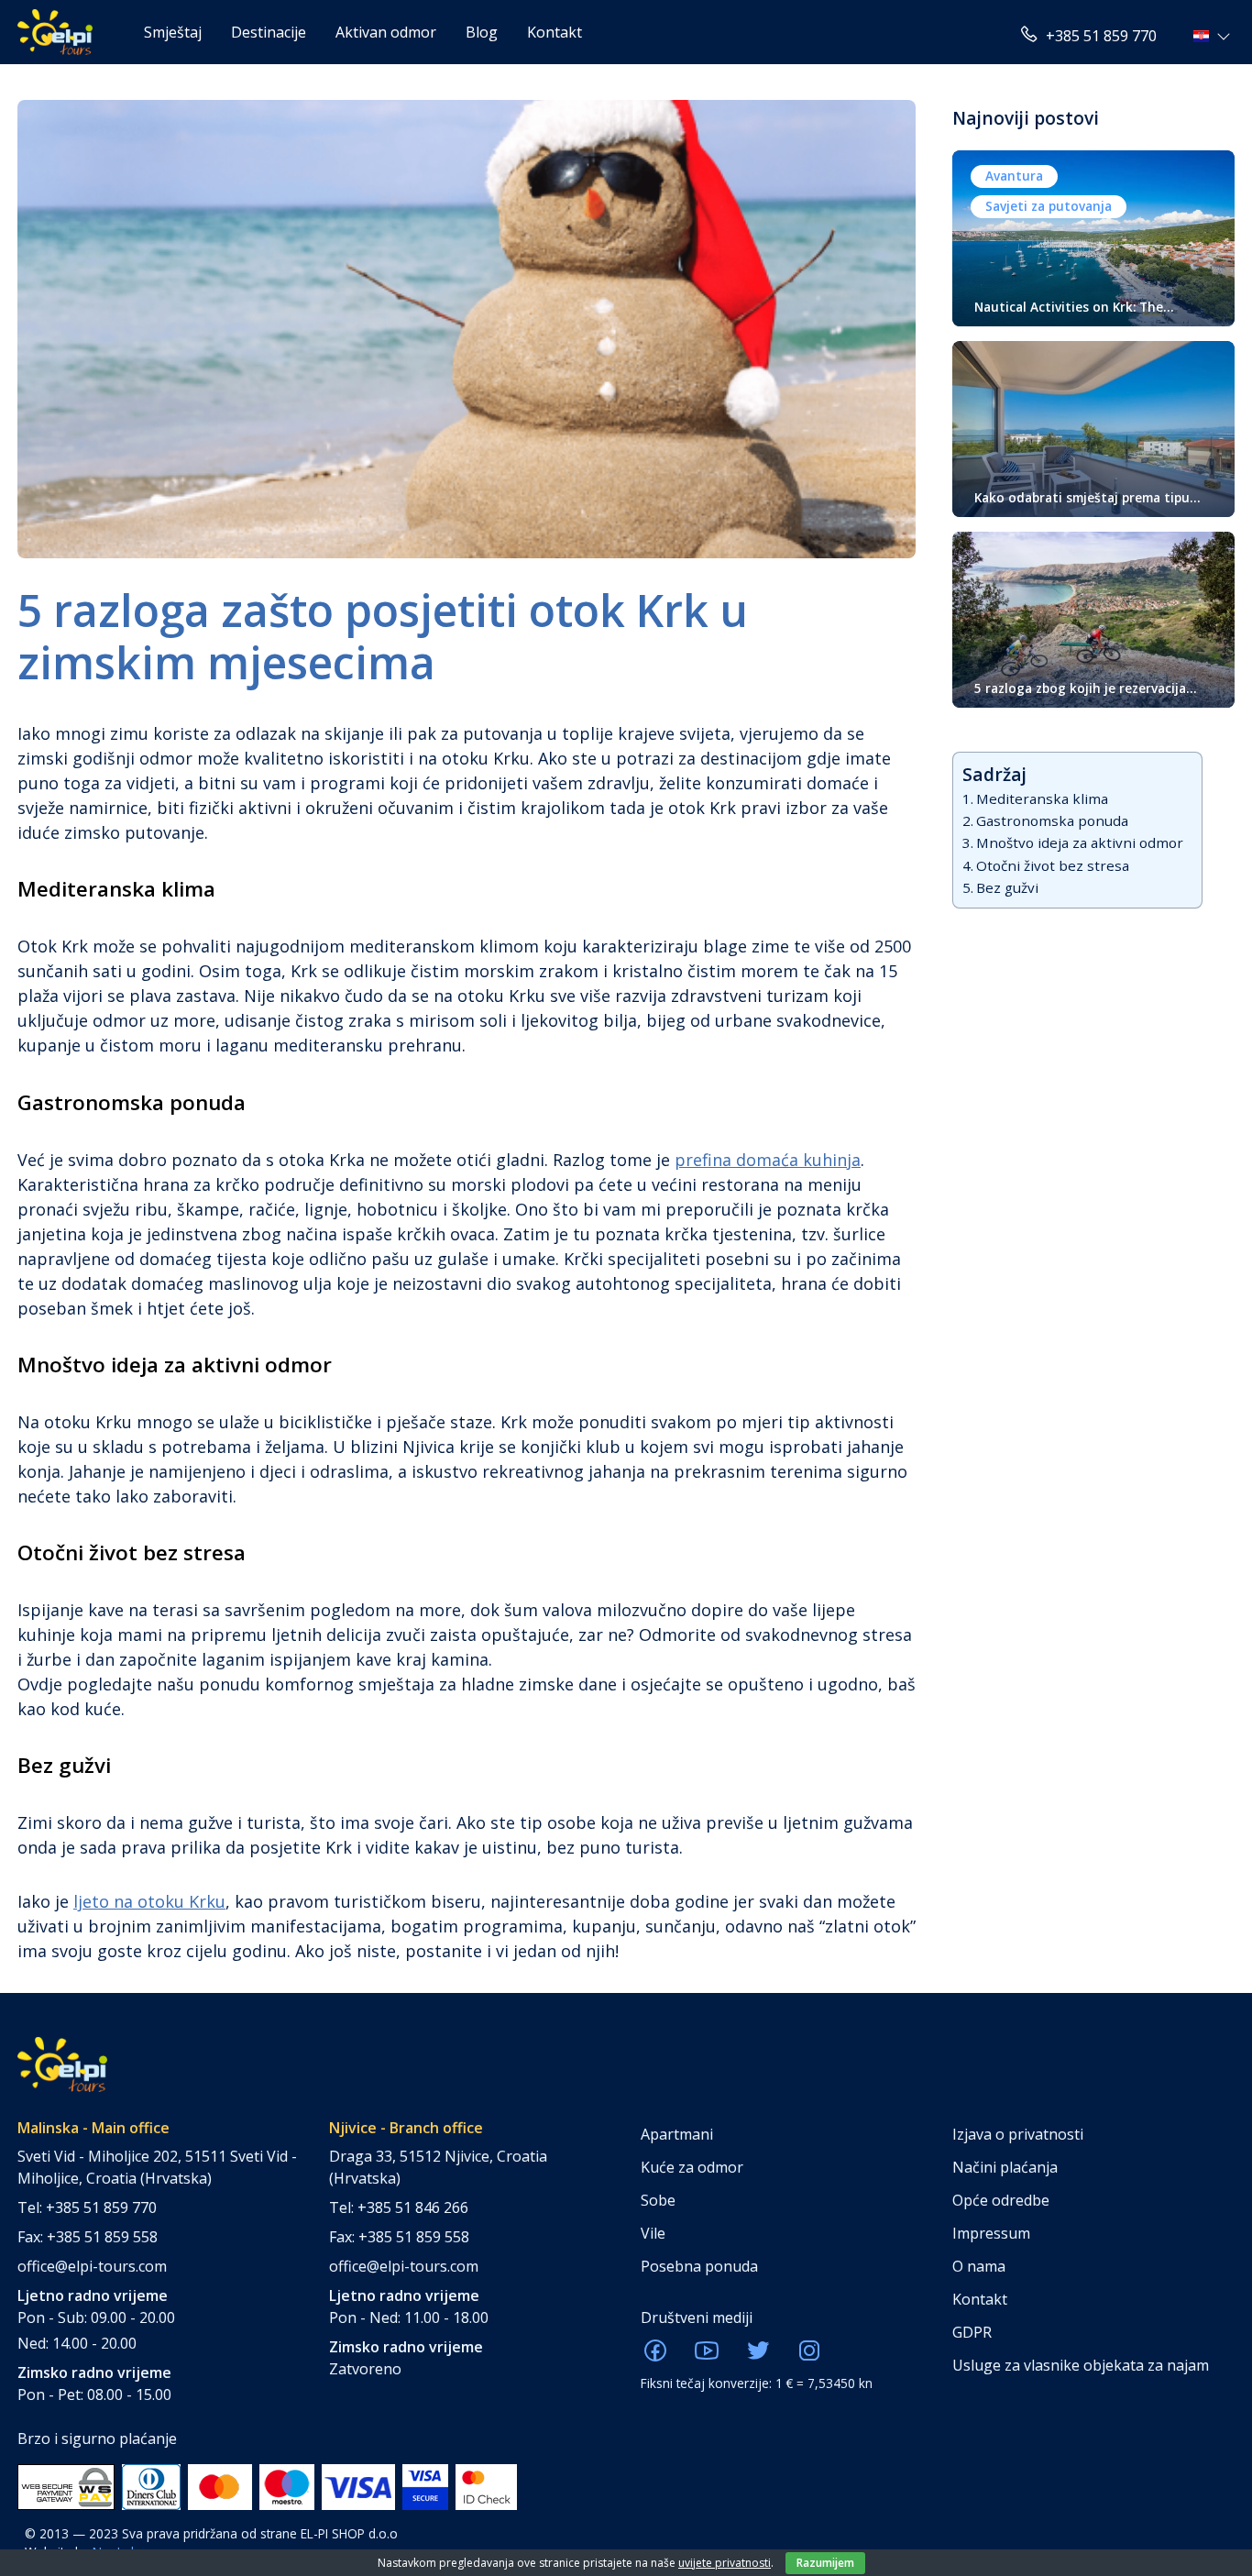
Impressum (991, 2233)
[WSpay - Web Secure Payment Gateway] (66, 2485)
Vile (653, 2233)
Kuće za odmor (692, 2167)
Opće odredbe (1001, 2200)
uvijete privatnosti (725, 2563)
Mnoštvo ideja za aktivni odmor (1080, 842)
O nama (979, 2266)
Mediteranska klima (1042, 798)
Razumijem (825, 2563)
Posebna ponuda (699, 2266)
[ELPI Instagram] (809, 2356)
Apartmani (677, 2134)
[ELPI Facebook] (655, 2356)
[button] (1214, 36)
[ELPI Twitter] (758, 2356)
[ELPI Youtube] (707, 2356)
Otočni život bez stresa (1053, 865)
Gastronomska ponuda (1052, 820)
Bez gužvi (1007, 887)
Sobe (658, 2200)
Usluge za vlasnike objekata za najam (1081, 2365)
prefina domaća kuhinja (768, 1160)
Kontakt (555, 32)
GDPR (972, 2332)
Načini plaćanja (1005, 2167)
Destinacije (269, 32)
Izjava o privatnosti (1018, 2134)
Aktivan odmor (386, 32)
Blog (482, 32)
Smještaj (173, 32)
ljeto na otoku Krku (149, 1901)
